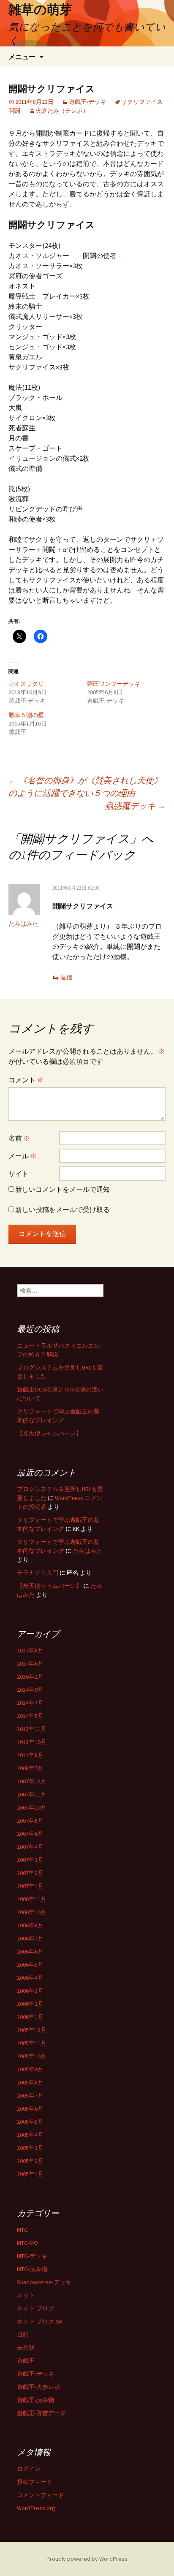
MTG (22, 2230)
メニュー (22, 57)
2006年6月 (30, 1951)
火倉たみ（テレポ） (62, 111)
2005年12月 (32, 2030)
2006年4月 (30, 1978)
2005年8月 (30, 2082)
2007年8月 (30, 1821)
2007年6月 (30, 1834)
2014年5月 (30, 1716)
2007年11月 (32, 1794)
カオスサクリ (26, 684)
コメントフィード (41, 2495)
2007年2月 (30, 1873)
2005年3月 (30, 2148)
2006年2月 (30, 2004)
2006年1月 (30, 2017)
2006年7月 (30, 1938)
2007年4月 (30, 1847)
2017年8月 (30, 1650)
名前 (19, 1138)
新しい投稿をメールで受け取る (63, 1209)
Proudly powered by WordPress (87, 2559)
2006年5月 (30, 1965)
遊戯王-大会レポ (38, 2387)
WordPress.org (36, 2508)
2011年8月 (30, 1755)
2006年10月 (32, 1912)
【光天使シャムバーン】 (49, 1433)
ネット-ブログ (35, 2308)
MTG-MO (27, 2243)
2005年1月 (30, 2174)
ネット (26, 2295)
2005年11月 (32, 2043)
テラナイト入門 (38, 1573)
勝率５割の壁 (26, 715)
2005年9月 (30, 2069)
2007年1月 (30, 1886)
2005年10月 (32, 2056)
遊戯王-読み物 (35, 2400)
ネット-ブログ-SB (40, 2321)
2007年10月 (32, 1807)
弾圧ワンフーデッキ (114, 684)
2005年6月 (30, 2109)
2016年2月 (30, 1677)
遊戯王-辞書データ (41, 2413)
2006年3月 (30, 1991)
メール (23, 1156)
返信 (66, 977)
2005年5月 (30, 2122)
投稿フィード (35, 2482)
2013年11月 (32, 1729)
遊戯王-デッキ (87, 102)
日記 (23, 2334)
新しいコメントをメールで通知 (63, 1189)
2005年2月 (30, 2161)
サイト (19, 1174)
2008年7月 (30, 1768)
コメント (26, 1080)
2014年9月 (30, 1690)
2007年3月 (30, 1860)
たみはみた (23, 924)
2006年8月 (30, 1925)
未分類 (26, 2348)
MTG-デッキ (32, 2256)
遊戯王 (26, 2361)
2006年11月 (32, 1899)
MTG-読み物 (32, 2269)
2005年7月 (30, 2095)
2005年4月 (30, 2135)
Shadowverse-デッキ (44, 2282)
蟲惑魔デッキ (135, 806)
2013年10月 (32, 1742)
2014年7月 (30, 1703)
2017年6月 (30, 1663)
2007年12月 (32, 1781)
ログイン (29, 2469)
